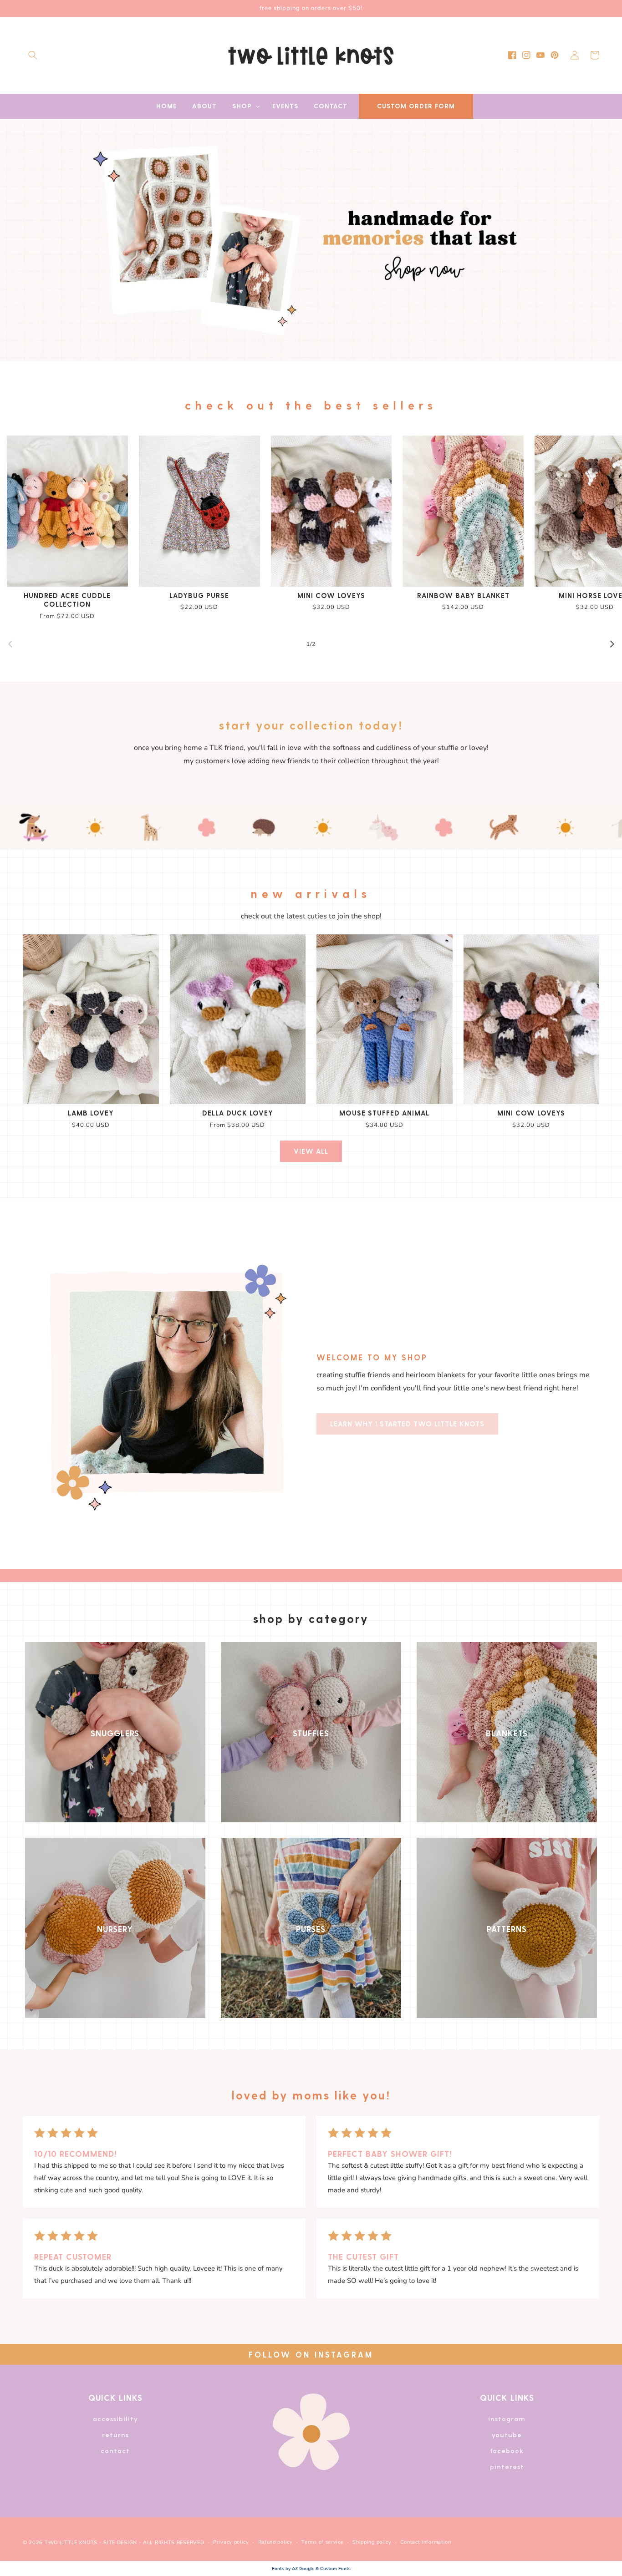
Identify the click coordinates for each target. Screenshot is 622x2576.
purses (311, 1929)
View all (311, 1151)
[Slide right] (612, 644)
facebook (507, 2451)
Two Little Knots (71, 2543)
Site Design (120, 2543)
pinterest (507, 2467)
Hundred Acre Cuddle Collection (67, 600)
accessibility (115, 2419)
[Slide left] (10, 644)
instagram (507, 2419)
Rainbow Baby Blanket (463, 595)
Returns (115, 2435)
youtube (507, 2435)
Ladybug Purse (199, 595)
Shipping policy (372, 2542)
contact (115, 2451)
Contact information (426, 2542)
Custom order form (416, 106)
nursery (115, 1929)
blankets (507, 1733)
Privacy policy (231, 2542)
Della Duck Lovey (238, 1113)
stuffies (311, 1733)
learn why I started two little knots (407, 1424)
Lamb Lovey (91, 1113)
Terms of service (322, 2542)
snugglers (115, 1733)
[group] (311, 240)
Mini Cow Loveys (331, 595)
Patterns (507, 1929)
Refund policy (275, 2542)
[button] (33, 55)
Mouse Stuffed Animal (384, 1113)
